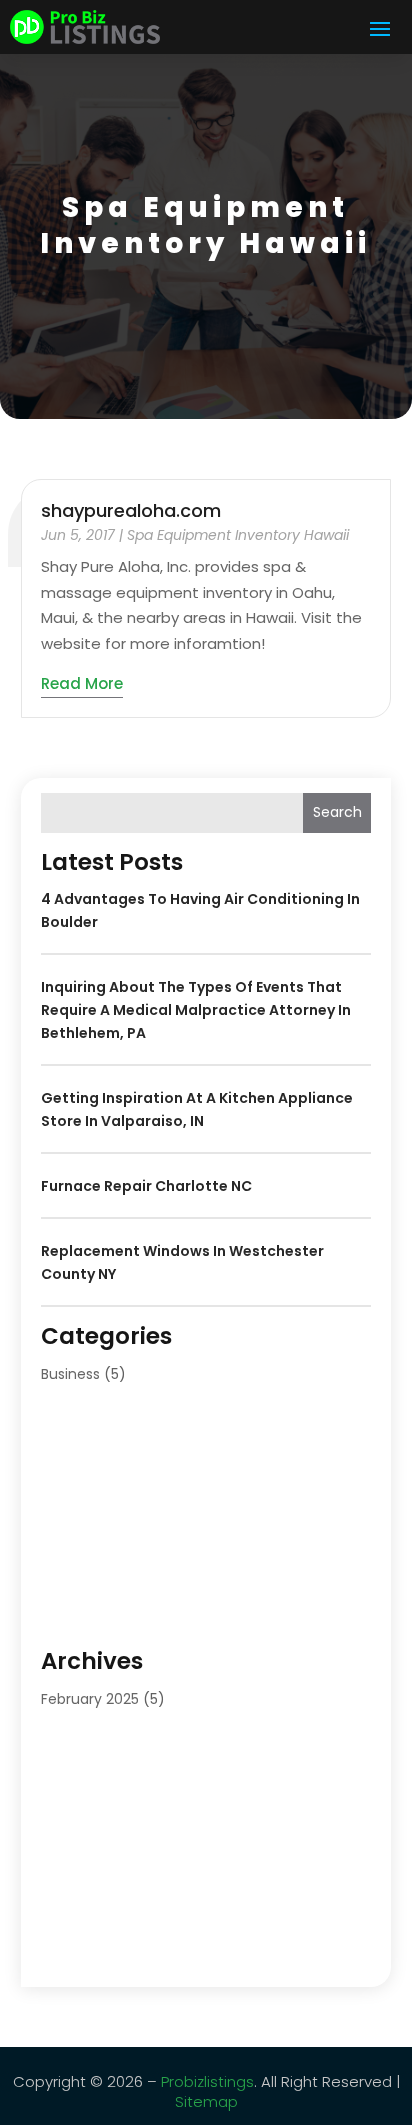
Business (70, 1374)
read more (82, 683)
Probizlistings (207, 2081)
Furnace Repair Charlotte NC (146, 1186)
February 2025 (90, 1699)
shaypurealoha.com (131, 510)
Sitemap (206, 2101)
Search (337, 812)
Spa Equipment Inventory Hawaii (238, 535)
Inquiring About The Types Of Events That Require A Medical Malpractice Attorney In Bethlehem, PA (196, 1010)
